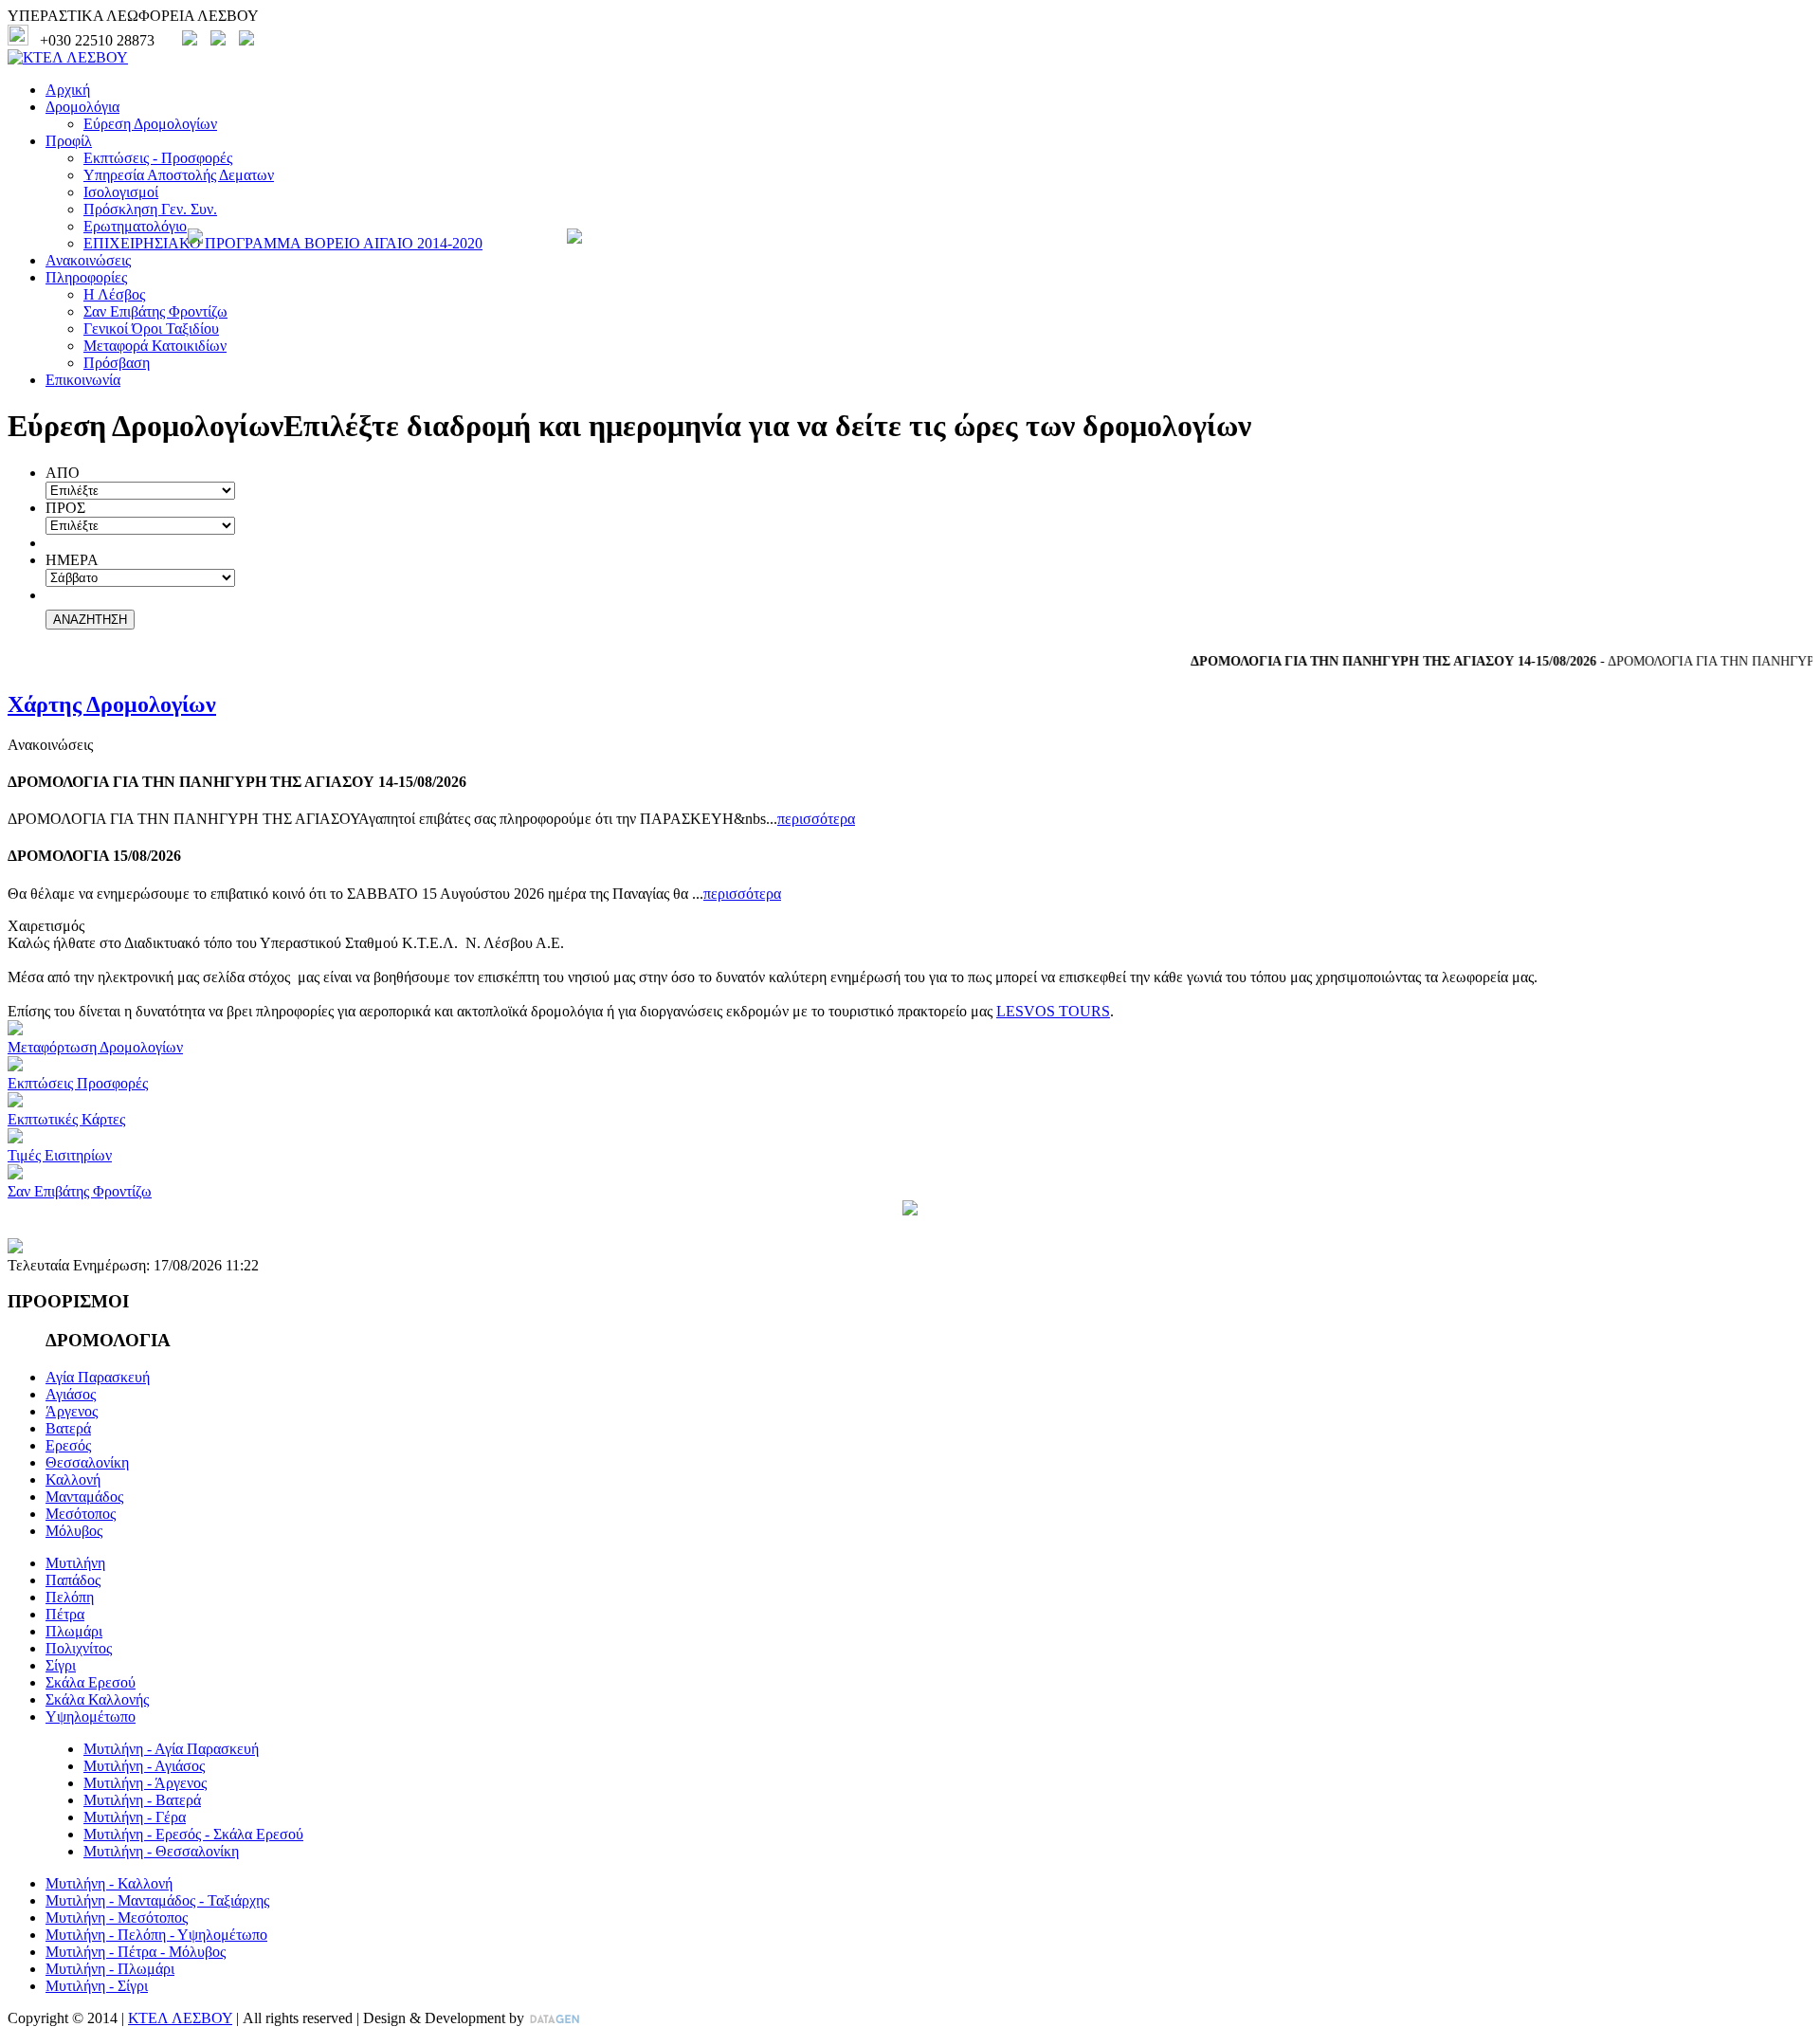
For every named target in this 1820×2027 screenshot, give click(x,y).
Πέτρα (65, 1614)
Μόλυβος (74, 1531)
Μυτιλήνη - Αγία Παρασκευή (171, 1749)
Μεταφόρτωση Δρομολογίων (95, 1047)
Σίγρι (61, 1665)
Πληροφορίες (86, 277)
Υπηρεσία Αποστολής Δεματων (179, 175)
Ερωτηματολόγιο (135, 226)
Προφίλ (69, 141)
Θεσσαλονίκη (87, 1462)
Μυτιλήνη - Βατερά (142, 1800)
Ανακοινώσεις (88, 260)
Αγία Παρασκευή (98, 1377)
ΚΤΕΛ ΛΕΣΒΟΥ (180, 2018)
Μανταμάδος (84, 1497)
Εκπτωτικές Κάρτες (66, 1119)
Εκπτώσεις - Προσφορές (158, 158)
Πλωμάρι (74, 1631)
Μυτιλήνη (75, 1563)
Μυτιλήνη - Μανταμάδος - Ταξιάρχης (157, 1900)
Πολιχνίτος (79, 1648)
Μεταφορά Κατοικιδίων (155, 346)
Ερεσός (68, 1445)
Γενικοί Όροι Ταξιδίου (151, 329)
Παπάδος (73, 1580)
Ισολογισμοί (121, 192)
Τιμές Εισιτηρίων (60, 1155)
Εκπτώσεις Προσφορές (78, 1083)
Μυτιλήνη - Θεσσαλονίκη (161, 1851)
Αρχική (68, 90)
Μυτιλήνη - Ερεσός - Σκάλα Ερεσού (193, 1834)
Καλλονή (73, 1479)
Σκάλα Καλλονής (97, 1699)
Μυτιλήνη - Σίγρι (97, 1986)
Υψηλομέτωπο (91, 1717)
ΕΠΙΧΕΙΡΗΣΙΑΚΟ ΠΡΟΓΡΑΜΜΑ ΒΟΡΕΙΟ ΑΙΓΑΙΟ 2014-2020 (283, 243)
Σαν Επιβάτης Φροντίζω (155, 311)
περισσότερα (816, 819)
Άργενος (72, 1411)
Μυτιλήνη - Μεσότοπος (117, 1917)
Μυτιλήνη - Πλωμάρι (110, 1969)
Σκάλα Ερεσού (91, 1682)
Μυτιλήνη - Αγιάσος (144, 1766)
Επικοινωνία (83, 380)
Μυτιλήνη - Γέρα (135, 1817)
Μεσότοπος (81, 1514)
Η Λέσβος (114, 294)
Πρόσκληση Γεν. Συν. (150, 209)
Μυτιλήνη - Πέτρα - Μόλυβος (136, 1952)
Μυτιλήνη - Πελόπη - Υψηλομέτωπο (156, 1935)
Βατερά (68, 1428)
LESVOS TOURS (1053, 1011)
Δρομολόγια (82, 107)
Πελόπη (70, 1597)
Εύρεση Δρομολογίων (150, 124)
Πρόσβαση (117, 363)
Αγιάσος (71, 1394)
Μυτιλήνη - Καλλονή (109, 1883)
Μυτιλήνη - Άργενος (145, 1783)
